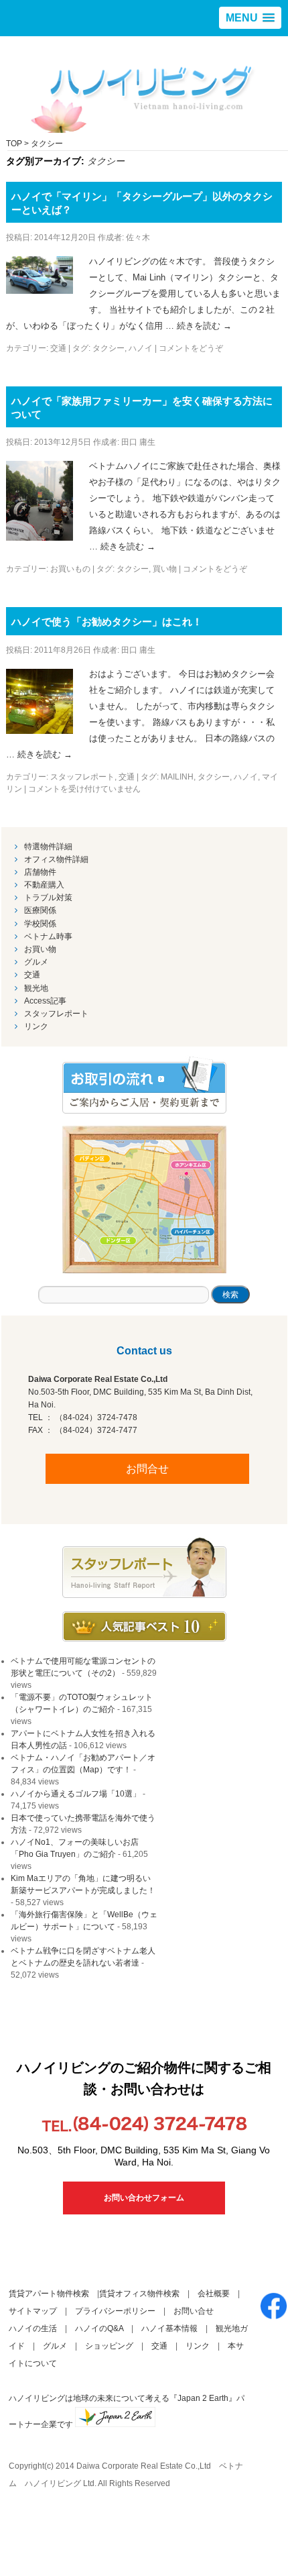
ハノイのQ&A (99, 2328)
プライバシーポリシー (115, 2311)
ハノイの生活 (33, 2328)
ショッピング (109, 2346)
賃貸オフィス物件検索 (139, 2294)
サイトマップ (33, 2311)
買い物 (165, 569)
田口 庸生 (138, 442)
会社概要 (214, 2294)
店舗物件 (40, 872)
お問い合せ (194, 2311)
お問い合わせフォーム (144, 2198)
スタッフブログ (144, 1568)
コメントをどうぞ (191, 348)
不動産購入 (44, 885)
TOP (14, 144)
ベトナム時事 (48, 936)
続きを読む (204, 326)
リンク (36, 1026)
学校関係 (40, 924)
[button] (250, 18)
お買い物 (40, 949)
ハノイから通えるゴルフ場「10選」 (76, 1794)
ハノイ (141, 348)
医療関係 (40, 910)
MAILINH (177, 777)
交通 (58, 348)
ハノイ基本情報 (169, 2328)
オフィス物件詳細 (56, 859)
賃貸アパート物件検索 (49, 2294)
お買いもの (70, 569)
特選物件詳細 (48, 847)
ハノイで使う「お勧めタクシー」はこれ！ (107, 622)
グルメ (36, 962)
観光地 (36, 988)
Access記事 (45, 1001)
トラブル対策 (48, 898)
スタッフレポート (82, 777)
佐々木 (138, 237)
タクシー (109, 348)
